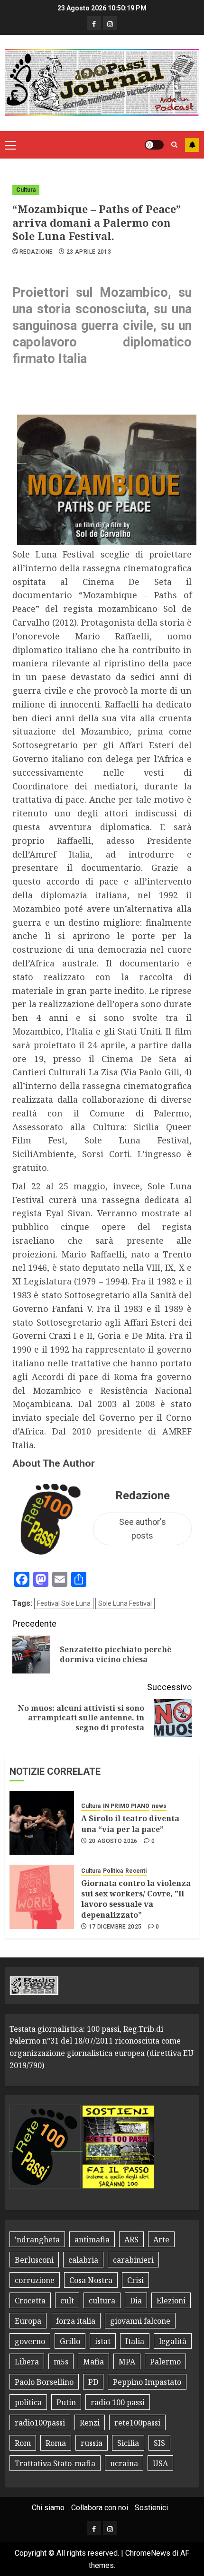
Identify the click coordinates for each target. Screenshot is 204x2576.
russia (92, 2443)
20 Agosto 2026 (113, 1841)
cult (67, 2301)
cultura (102, 2301)
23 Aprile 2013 (89, 252)
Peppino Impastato (147, 2382)
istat (103, 2341)
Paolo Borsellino (44, 2382)
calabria (83, 2260)
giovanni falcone (140, 2321)
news (159, 1806)
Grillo (70, 2341)
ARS (131, 2240)
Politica (113, 1871)
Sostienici (151, 2508)
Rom (23, 2443)
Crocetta (30, 2301)
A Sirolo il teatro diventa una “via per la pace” (130, 1824)
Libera (27, 2362)
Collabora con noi (100, 2508)
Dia (136, 2301)
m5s (61, 2362)
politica (28, 2402)
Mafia (93, 2362)
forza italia (76, 2321)
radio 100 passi (118, 2402)
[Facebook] (94, 23)
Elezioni (171, 2301)
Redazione (36, 252)
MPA (127, 2362)
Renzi (90, 2423)
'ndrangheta (37, 2240)
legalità (173, 2341)
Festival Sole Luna (64, 1603)
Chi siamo (48, 2508)
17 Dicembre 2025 (115, 1927)
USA (160, 2463)
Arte (161, 2240)
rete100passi (137, 2423)
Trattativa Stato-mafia (55, 2463)
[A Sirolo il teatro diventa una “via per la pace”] (42, 1823)
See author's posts (143, 1529)
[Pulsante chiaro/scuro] (154, 145)
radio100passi (40, 2423)
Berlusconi (34, 2260)
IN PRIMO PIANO (126, 1806)
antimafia (92, 2240)
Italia (135, 2341)
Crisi (135, 2280)
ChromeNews (148, 2553)
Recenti (136, 1871)
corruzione (35, 2280)
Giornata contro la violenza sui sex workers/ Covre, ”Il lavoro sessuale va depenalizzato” (136, 1899)
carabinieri (133, 2260)
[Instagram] (110, 23)
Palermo (165, 2362)
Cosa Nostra (91, 2280)
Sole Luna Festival (125, 1603)
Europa (28, 2321)
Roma (56, 2443)
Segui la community (192, 145)
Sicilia (128, 2443)
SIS (159, 2443)
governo (30, 2341)
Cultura (26, 190)
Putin (66, 2402)
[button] (10, 145)
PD (93, 2382)
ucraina (124, 2463)
